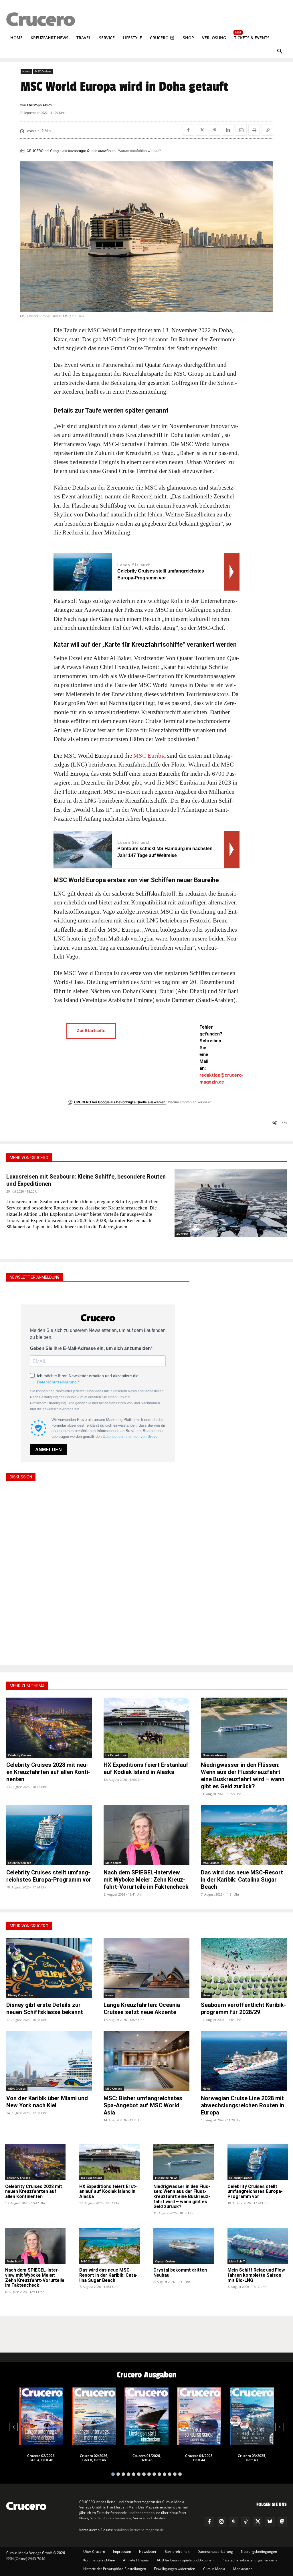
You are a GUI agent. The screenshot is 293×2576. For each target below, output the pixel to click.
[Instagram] (221, 2522)
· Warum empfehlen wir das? (139, 151)
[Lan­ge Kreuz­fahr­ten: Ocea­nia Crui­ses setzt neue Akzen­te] (146, 1968)
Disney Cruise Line (21, 1995)
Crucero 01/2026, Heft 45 (147, 2458)
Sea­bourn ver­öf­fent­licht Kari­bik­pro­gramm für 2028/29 (243, 2008)
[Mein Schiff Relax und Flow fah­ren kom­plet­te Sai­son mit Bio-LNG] (258, 2246)
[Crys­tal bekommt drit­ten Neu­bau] (184, 2246)
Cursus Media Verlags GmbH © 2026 (36, 2553)
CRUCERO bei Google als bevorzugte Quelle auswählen (72, 151)
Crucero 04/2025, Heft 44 (199, 2458)
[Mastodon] (282, 2522)
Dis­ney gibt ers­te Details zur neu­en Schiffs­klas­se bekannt (45, 2008)
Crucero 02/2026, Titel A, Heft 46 (41, 2458)
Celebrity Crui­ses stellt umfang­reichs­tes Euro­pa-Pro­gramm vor (49, 1876)
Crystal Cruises (165, 2261)
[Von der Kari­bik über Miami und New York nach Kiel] (49, 2061)
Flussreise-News (214, 1755)
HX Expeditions (116, 1755)
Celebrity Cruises (20, 1755)
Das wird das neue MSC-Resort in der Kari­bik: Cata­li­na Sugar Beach (242, 1880)
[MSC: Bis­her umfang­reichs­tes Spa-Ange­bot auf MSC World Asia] (146, 2061)
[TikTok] (246, 2522)
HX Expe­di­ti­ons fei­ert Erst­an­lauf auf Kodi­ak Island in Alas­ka (146, 1768)
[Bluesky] (270, 2522)
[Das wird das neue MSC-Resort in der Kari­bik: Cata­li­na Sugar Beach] (244, 1835)
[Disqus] (98, 1573)
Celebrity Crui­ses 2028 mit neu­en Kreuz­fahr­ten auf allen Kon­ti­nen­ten (48, 1772)
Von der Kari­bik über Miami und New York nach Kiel (47, 2102)
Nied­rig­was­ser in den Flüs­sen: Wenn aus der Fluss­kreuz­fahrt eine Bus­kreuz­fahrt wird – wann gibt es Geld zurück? (243, 1776)
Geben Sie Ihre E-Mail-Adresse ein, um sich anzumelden (90, 1348)
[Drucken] (254, 130)
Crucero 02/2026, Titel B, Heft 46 (94, 2458)
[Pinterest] (215, 130)
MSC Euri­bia (149, 756)
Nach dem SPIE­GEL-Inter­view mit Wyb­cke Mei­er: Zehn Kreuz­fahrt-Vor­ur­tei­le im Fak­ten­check (146, 1880)
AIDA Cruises (17, 2088)
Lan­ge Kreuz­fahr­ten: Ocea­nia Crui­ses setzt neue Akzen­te (142, 2008)
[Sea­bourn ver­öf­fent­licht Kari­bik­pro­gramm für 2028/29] (244, 1968)
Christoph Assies (39, 105)
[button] (280, 52)
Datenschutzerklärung (57, 1382)
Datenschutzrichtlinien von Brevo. (131, 1436)
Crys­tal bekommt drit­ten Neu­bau (180, 2273)
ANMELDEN (48, 1450)
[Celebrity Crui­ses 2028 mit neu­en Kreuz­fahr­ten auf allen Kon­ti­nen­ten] (49, 1728)
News (26, 71)
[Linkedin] (228, 130)
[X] (201, 130)
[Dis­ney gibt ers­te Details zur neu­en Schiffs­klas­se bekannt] (49, 1968)
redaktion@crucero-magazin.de (139, 2530)
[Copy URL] (267, 130)
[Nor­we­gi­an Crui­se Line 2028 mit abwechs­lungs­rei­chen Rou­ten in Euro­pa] (244, 2061)
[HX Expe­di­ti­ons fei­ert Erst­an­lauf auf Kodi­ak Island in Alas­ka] (146, 1728)
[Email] (241, 130)
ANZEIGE (182, 1234)
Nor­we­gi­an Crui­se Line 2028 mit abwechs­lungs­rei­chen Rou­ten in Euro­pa (242, 2105)
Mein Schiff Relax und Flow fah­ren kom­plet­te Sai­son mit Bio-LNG (256, 2275)
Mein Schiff (113, 1863)
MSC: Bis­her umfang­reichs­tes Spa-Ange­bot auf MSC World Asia (143, 2105)
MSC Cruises (43, 71)
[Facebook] (188, 130)
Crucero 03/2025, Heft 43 (252, 2458)
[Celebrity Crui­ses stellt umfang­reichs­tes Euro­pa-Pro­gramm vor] (49, 1835)
